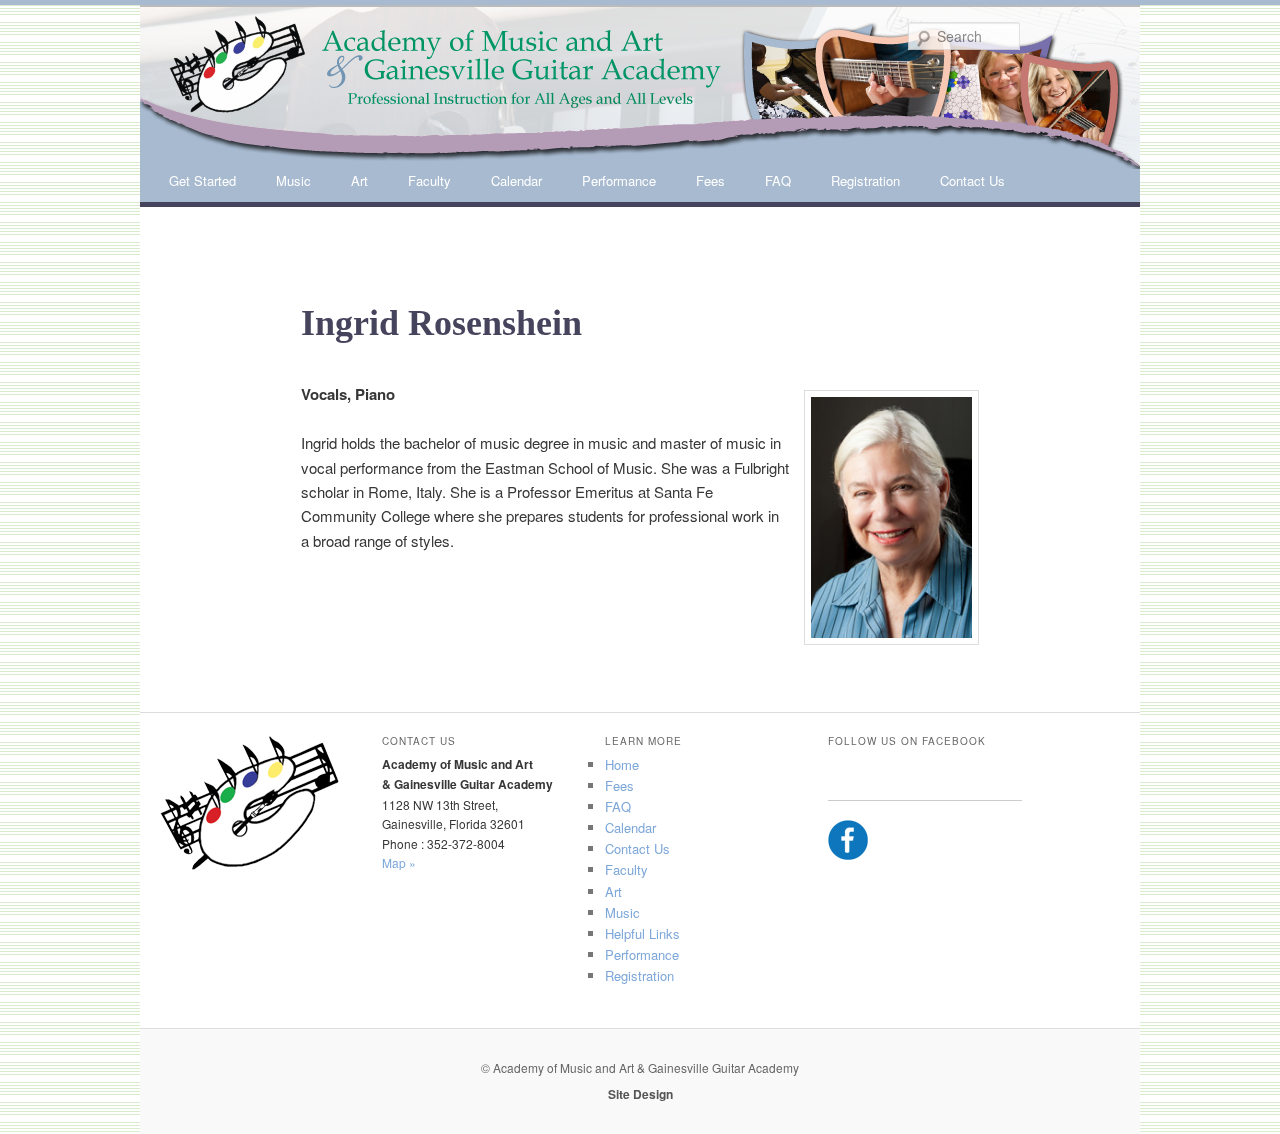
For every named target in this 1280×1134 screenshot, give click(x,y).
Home (622, 764)
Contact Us (972, 180)
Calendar (516, 180)
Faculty (429, 180)
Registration (865, 180)
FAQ (778, 180)
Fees (710, 180)
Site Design (640, 1094)
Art (359, 180)
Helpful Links (642, 933)
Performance (619, 180)
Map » (399, 862)
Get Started (202, 180)
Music (293, 180)
